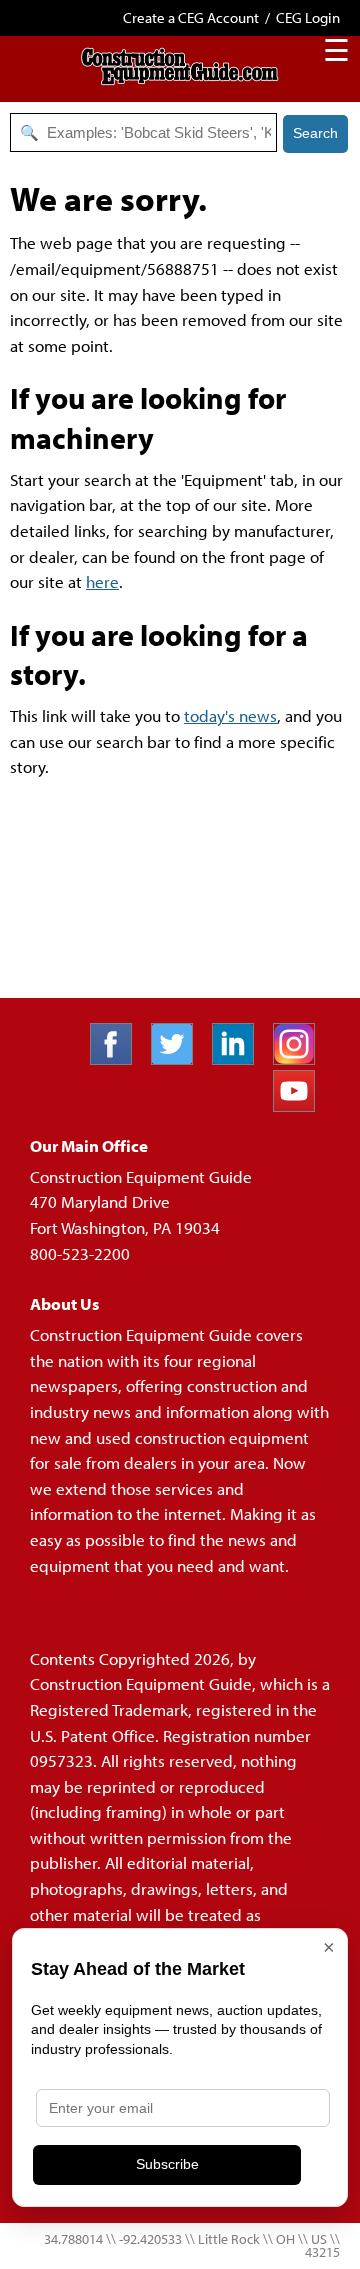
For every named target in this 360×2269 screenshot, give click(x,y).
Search (315, 133)
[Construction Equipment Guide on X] (179, 1058)
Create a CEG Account (191, 17)
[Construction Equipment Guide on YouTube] (301, 1105)
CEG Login (308, 17)
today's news (230, 715)
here (102, 581)
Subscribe (167, 2164)
